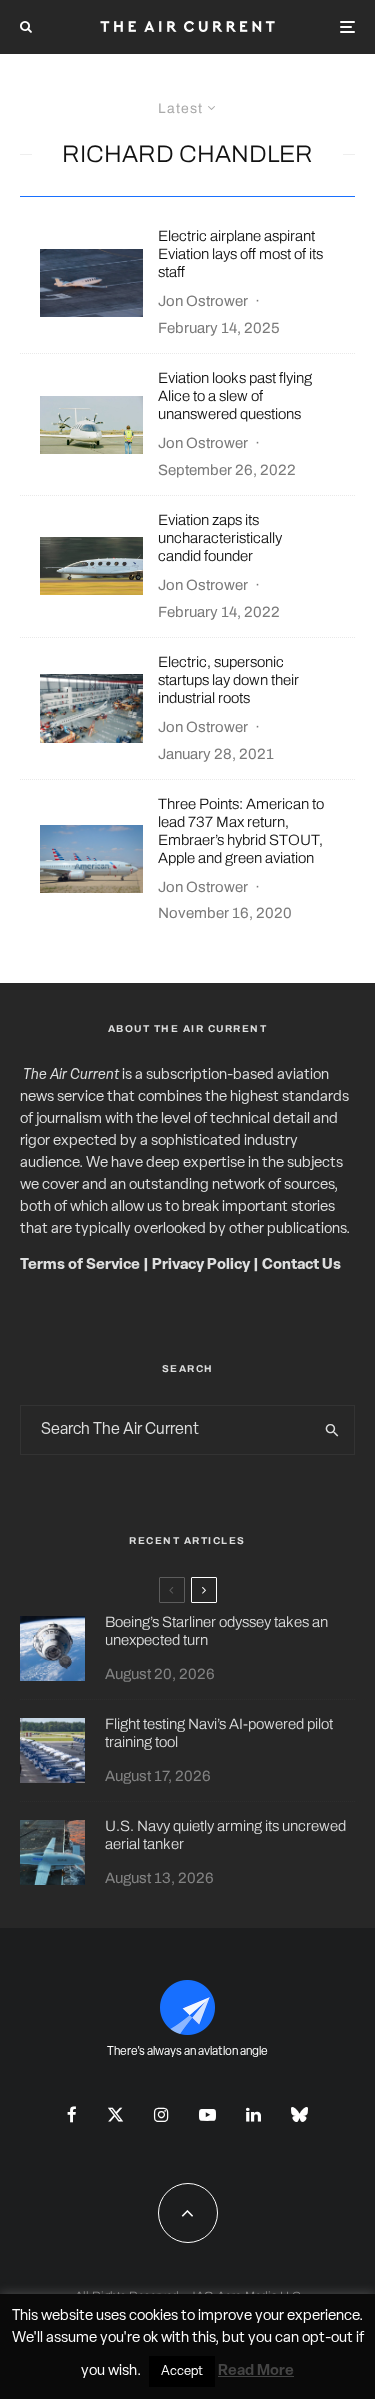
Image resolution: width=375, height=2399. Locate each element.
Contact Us (301, 1265)
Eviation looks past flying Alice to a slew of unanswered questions (235, 396)
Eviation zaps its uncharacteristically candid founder (220, 538)
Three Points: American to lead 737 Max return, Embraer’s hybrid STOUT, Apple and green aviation (241, 831)
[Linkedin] (253, 2114)
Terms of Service (80, 1265)
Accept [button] (182, 2371)
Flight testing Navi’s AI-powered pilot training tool (219, 1733)
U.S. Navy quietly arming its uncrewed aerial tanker (225, 1835)
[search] (332, 1430)
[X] (115, 2114)
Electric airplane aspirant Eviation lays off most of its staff (240, 254)
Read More (256, 2371)
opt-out (327, 2338)
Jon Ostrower (203, 301)
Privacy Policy (201, 1265)
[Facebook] (72, 2114)
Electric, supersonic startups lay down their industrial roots (228, 680)
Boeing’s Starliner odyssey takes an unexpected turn (216, 1631)
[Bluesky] (299, 2114)
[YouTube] (207, 2114)
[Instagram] (161, 2114)
